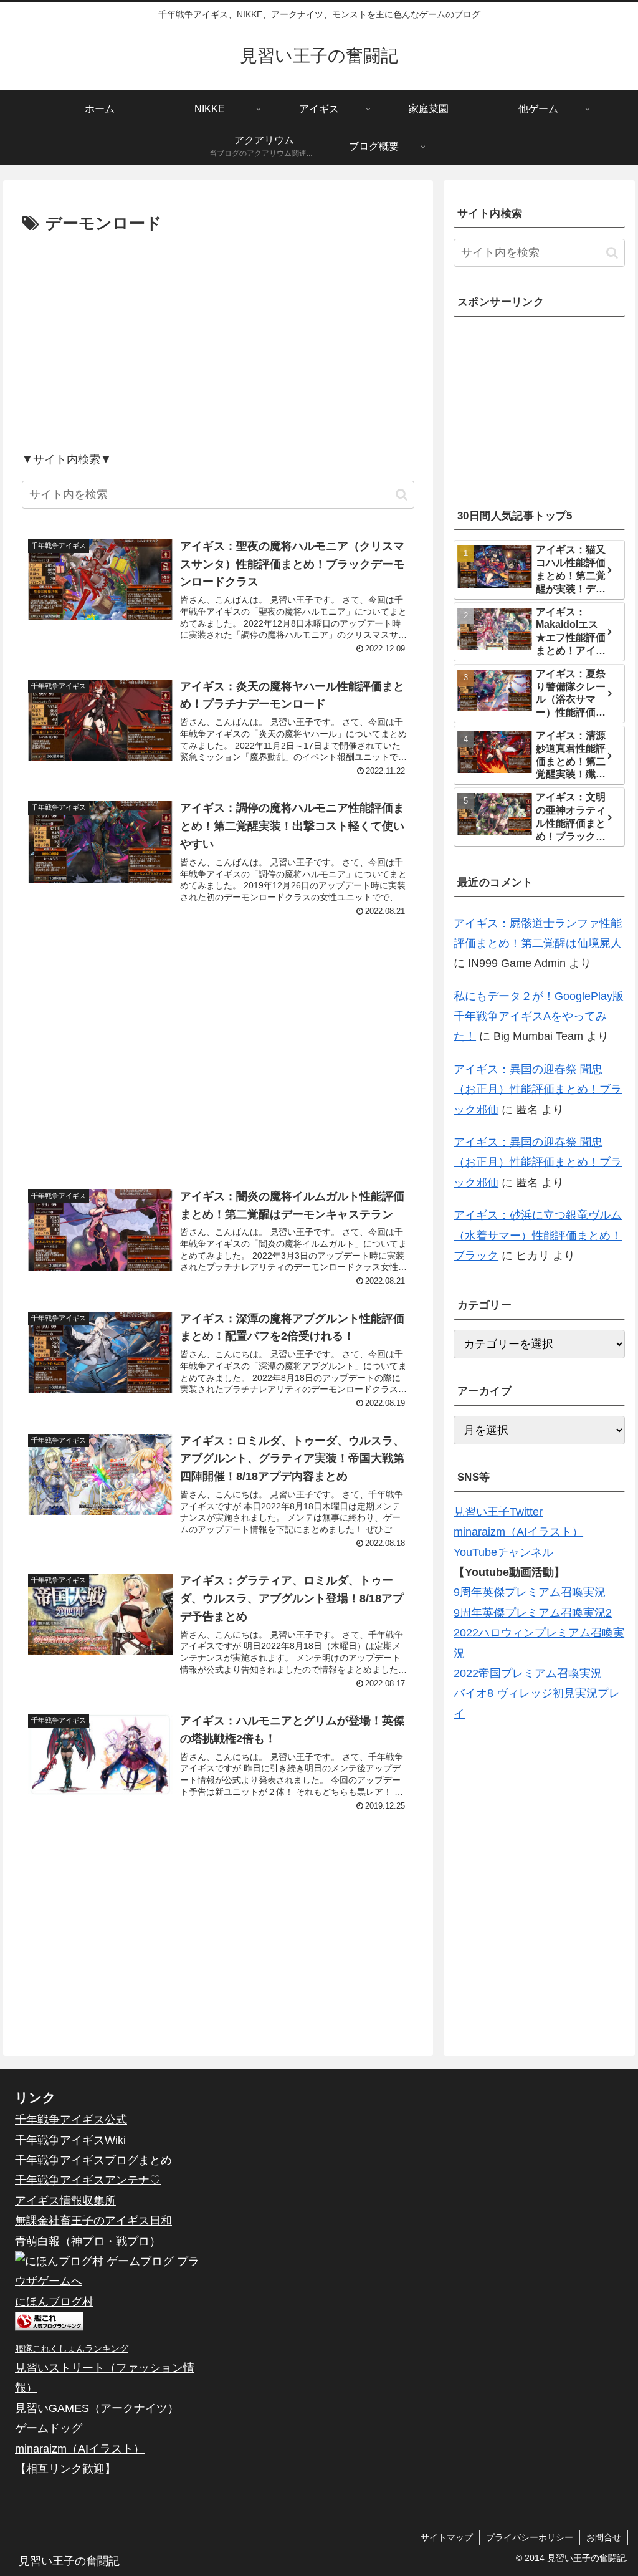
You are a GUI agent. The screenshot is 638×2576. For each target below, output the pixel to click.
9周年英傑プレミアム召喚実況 (530, 1592)
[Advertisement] (218, 342)
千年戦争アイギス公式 (71, 2120)
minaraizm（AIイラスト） (518, 1532)
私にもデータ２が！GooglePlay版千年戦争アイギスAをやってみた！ (539, 1016)
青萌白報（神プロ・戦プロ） (88, 2241)
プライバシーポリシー (530, 2537)
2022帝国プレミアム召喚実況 (528, 1673)
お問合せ (604, 2537)
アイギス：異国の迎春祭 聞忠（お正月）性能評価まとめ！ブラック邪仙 (538, 1089)
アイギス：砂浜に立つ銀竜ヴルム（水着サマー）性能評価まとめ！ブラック (538, 1235)
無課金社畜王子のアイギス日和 (93, 2221)
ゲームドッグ (49, 2428)
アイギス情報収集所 (65, 2201)
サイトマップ (447, 2537)
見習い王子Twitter (498, 1512)
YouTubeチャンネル (503, 1552)
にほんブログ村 (54, 2302)
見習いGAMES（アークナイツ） (97, 2408)
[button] (402, 495)
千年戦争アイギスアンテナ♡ (88, 2180)
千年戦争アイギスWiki (70, 2140)
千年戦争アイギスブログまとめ (93, 2160)
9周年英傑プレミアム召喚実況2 (533, 1613)
